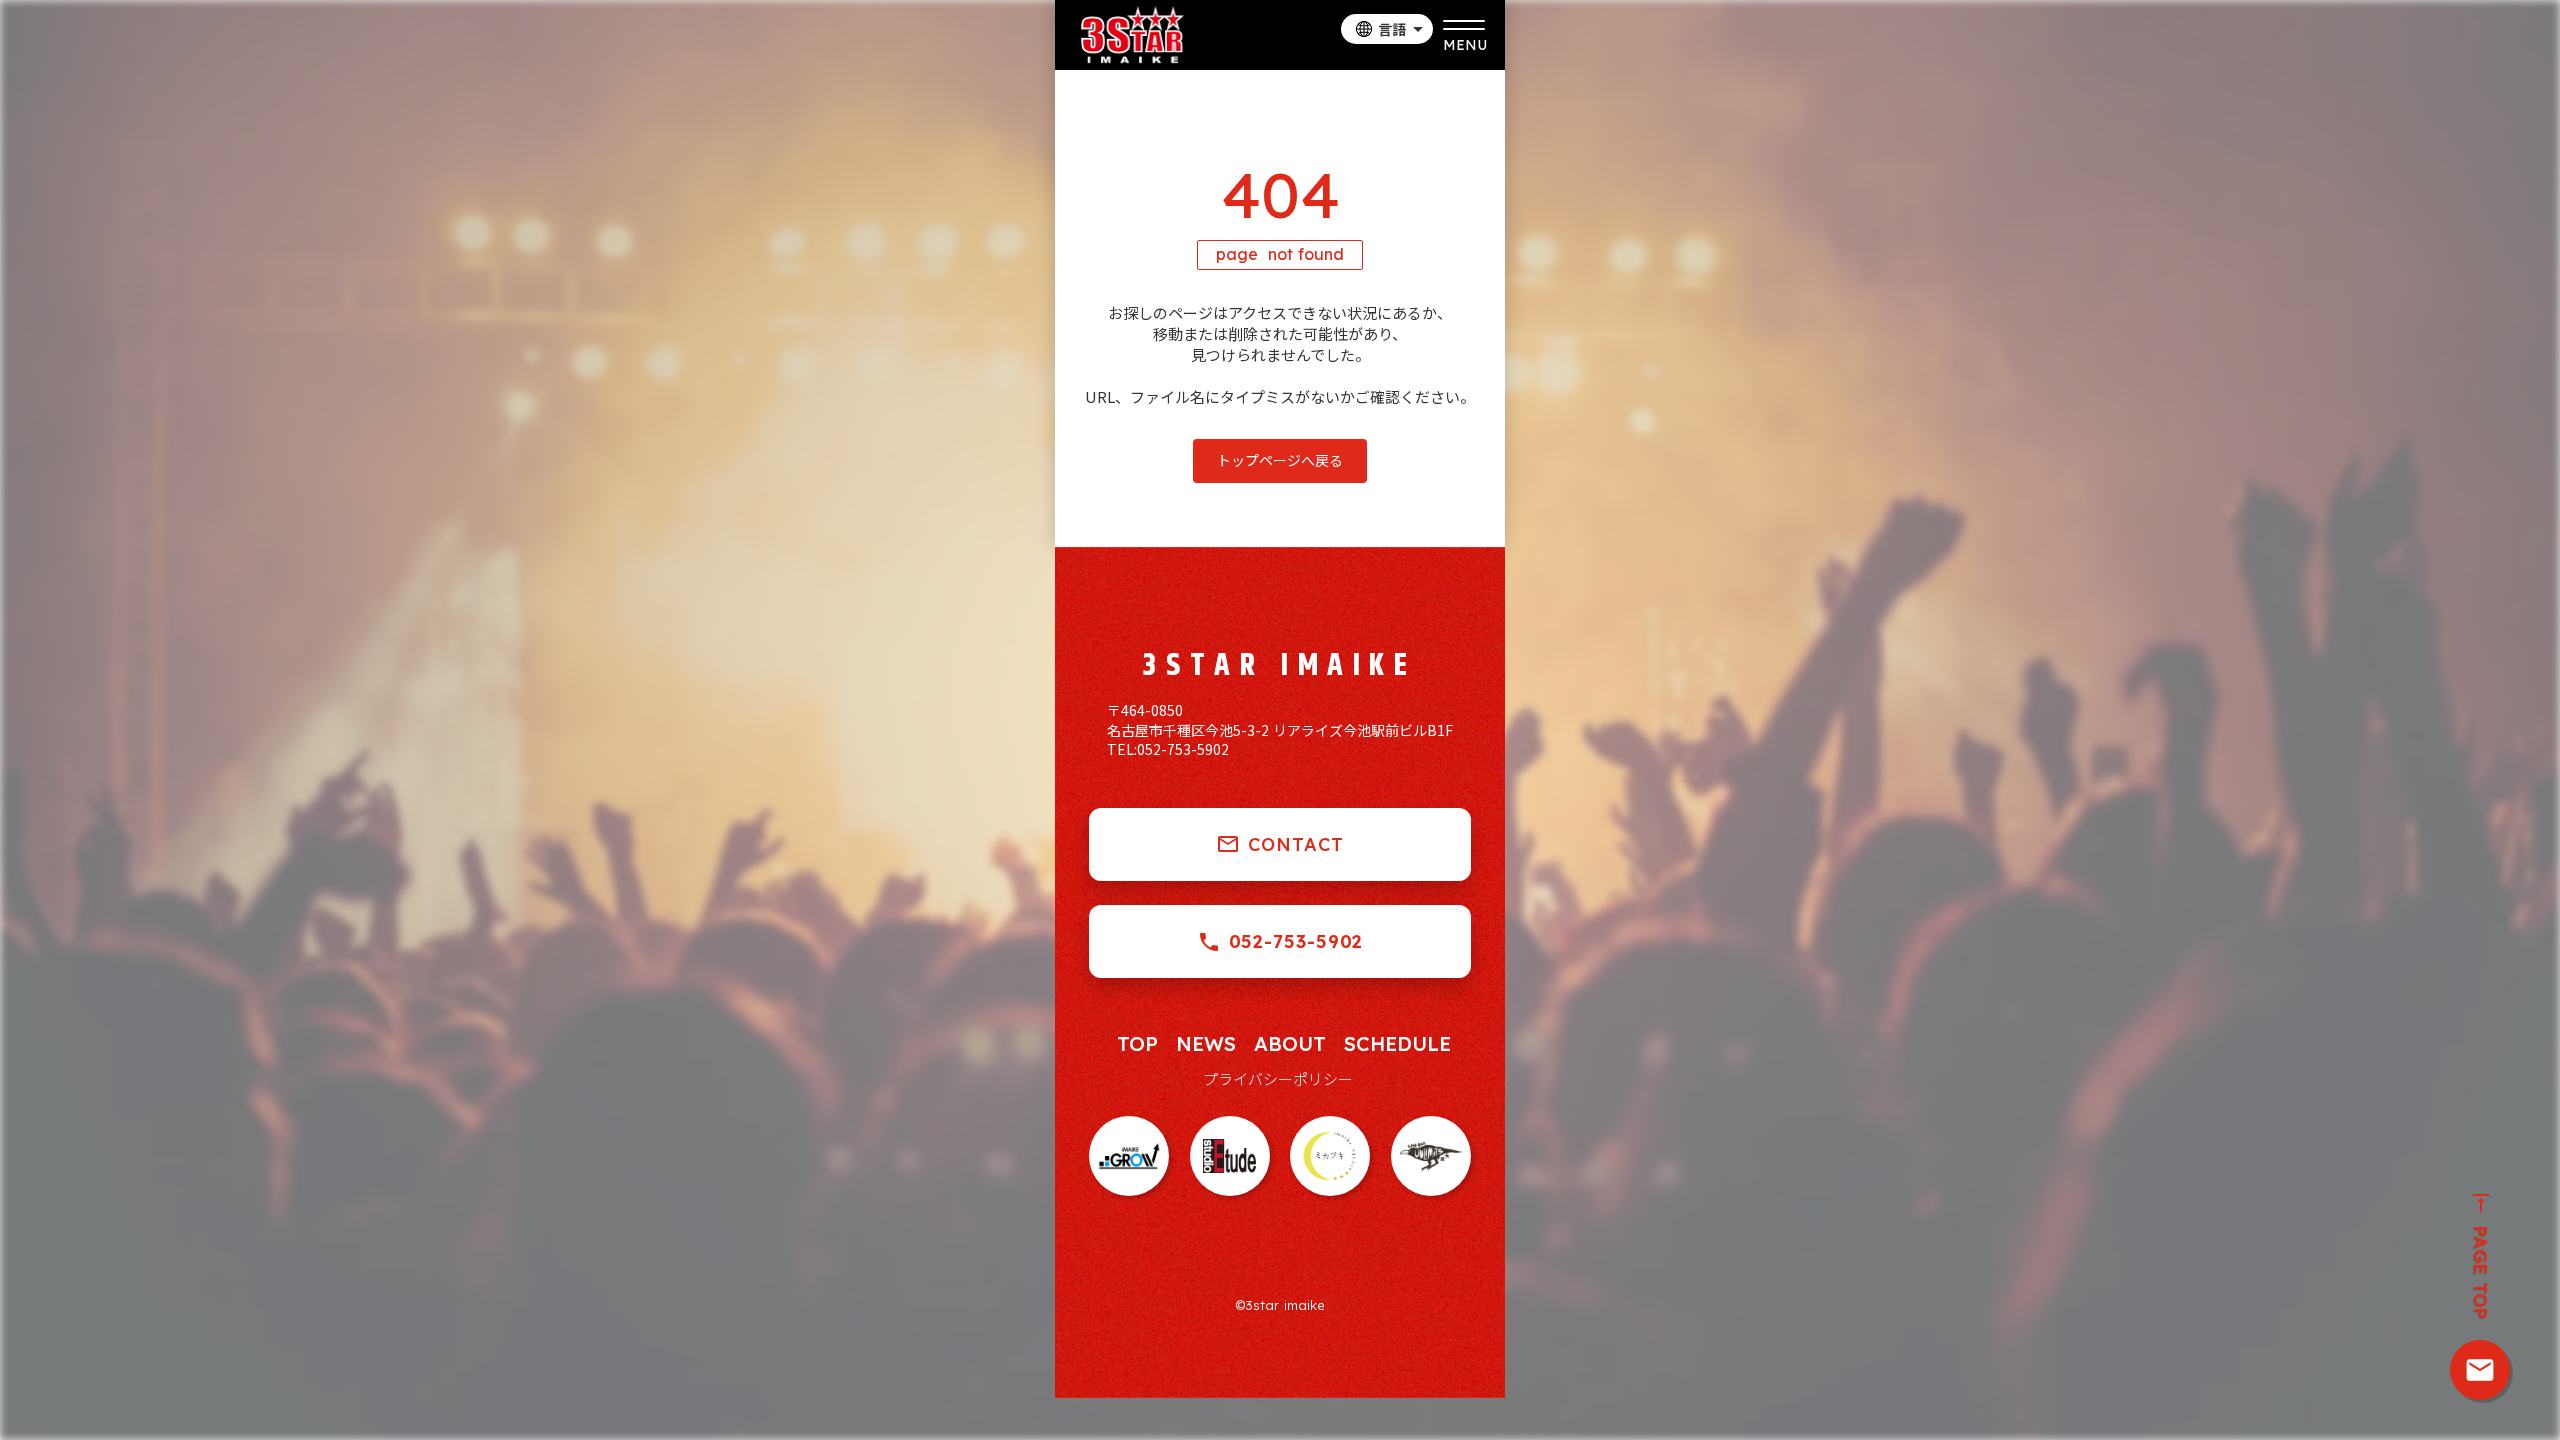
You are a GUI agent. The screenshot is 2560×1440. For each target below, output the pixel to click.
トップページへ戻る (1280, 460)
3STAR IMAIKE (1279, 666)
